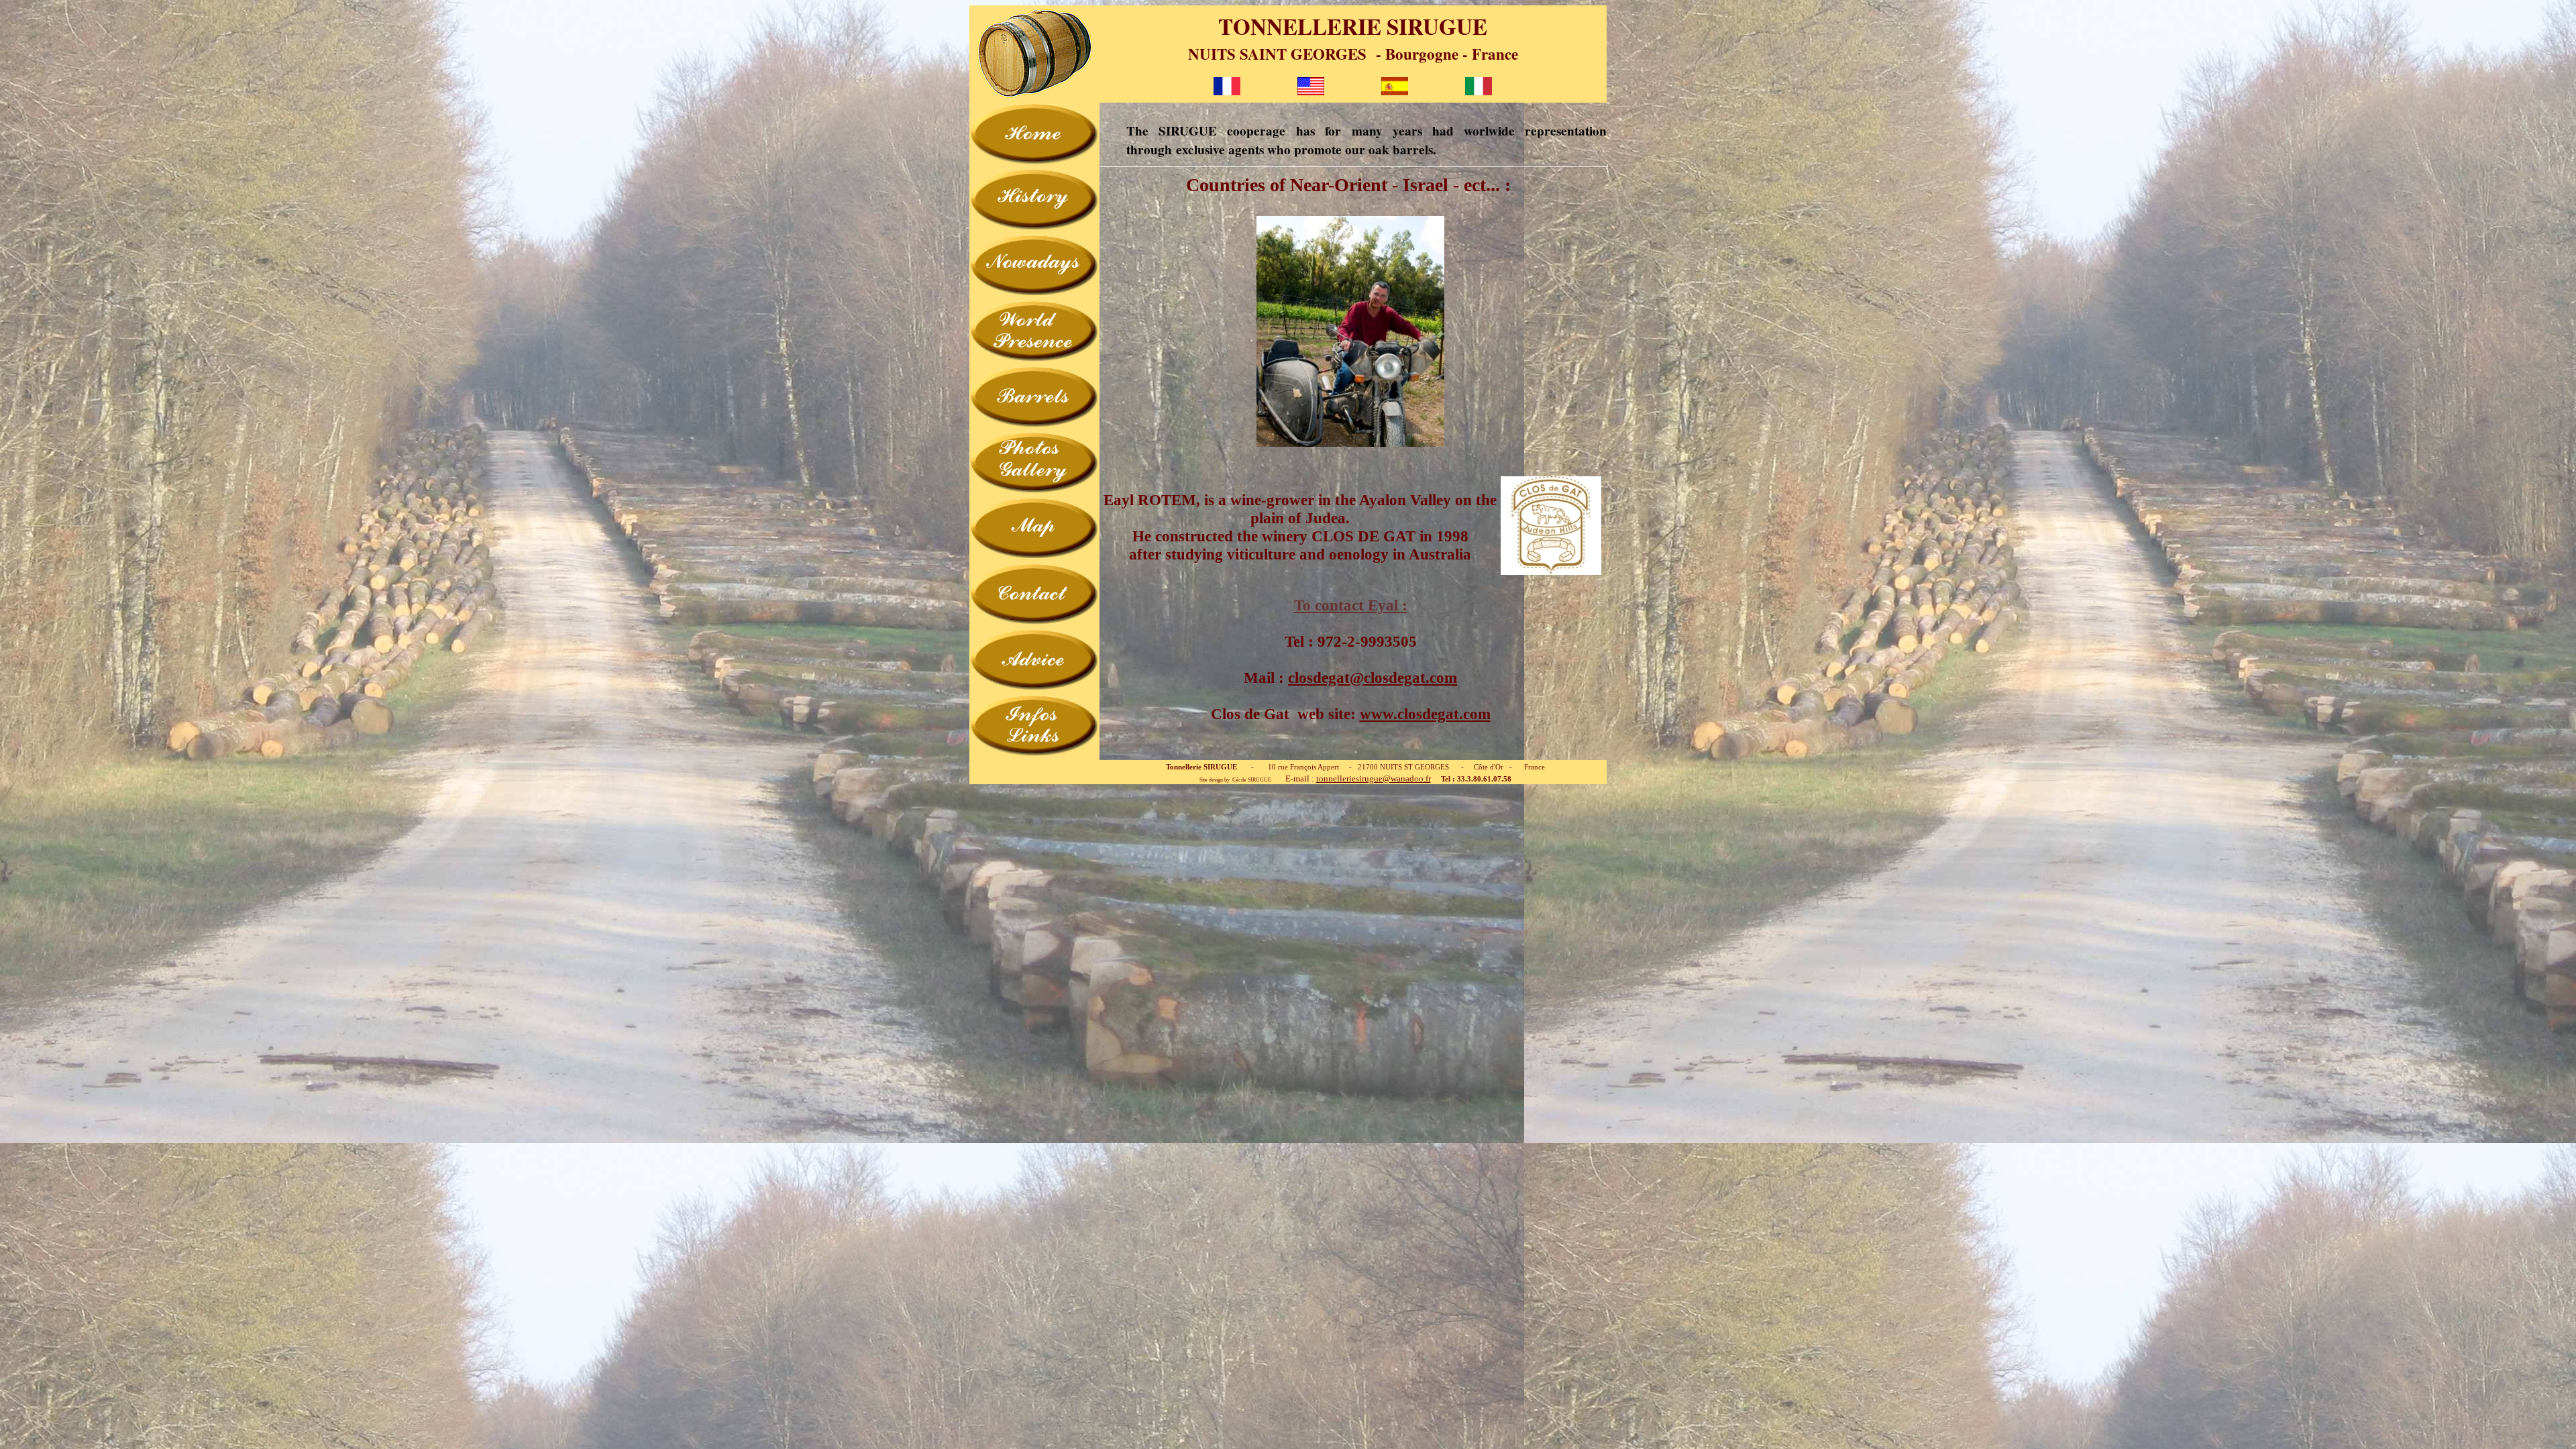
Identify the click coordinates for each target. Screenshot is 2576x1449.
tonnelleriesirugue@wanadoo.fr (1374, 779)
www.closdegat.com (1425, 714)
